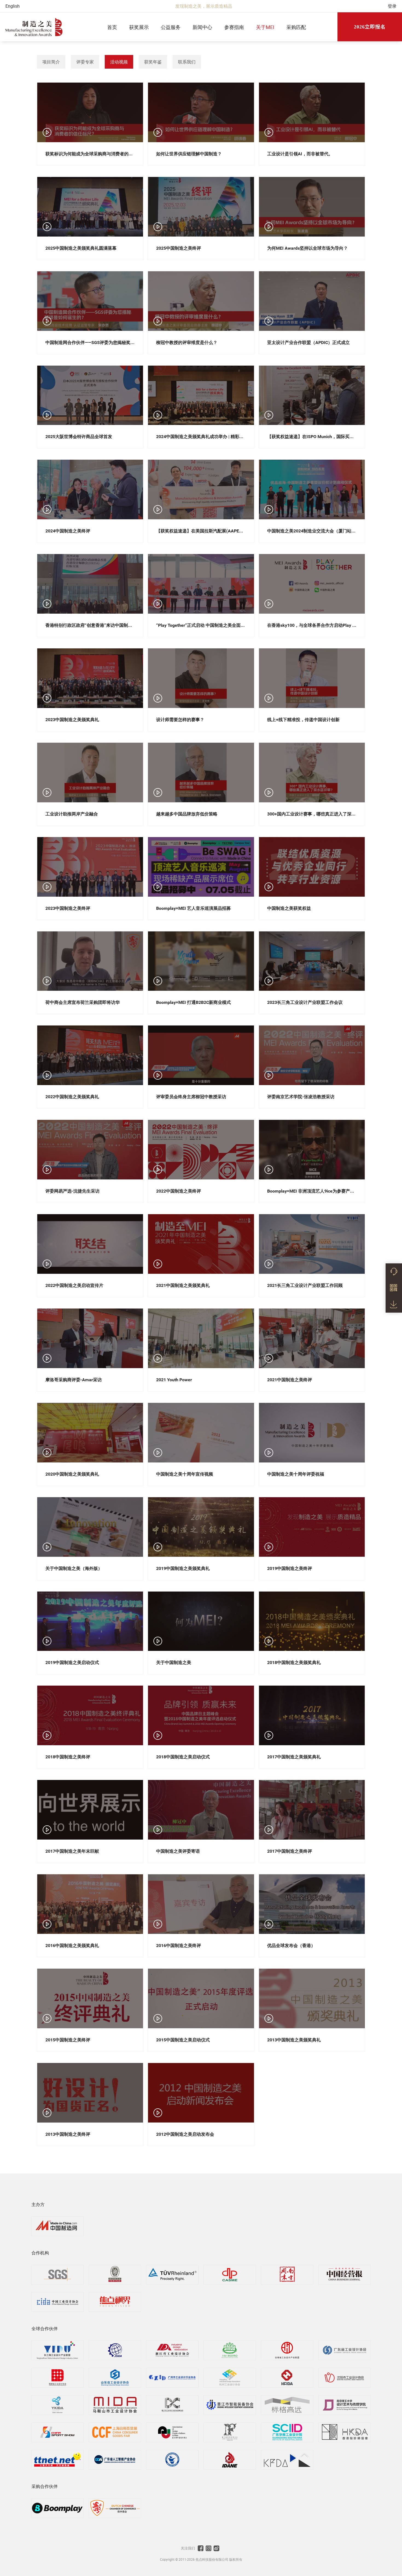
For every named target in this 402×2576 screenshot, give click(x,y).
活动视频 (119, 62)
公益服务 (171, 27)
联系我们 (187, 62)
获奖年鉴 (153, 62)
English (13, 6)
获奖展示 (139, 27)
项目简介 (51, 62)
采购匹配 (296, 27)
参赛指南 (234, 27)
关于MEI (265, 27)
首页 (112, 27)
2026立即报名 (370, 27)
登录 (392, 6)
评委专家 (85, 62)
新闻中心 (202, 27)
